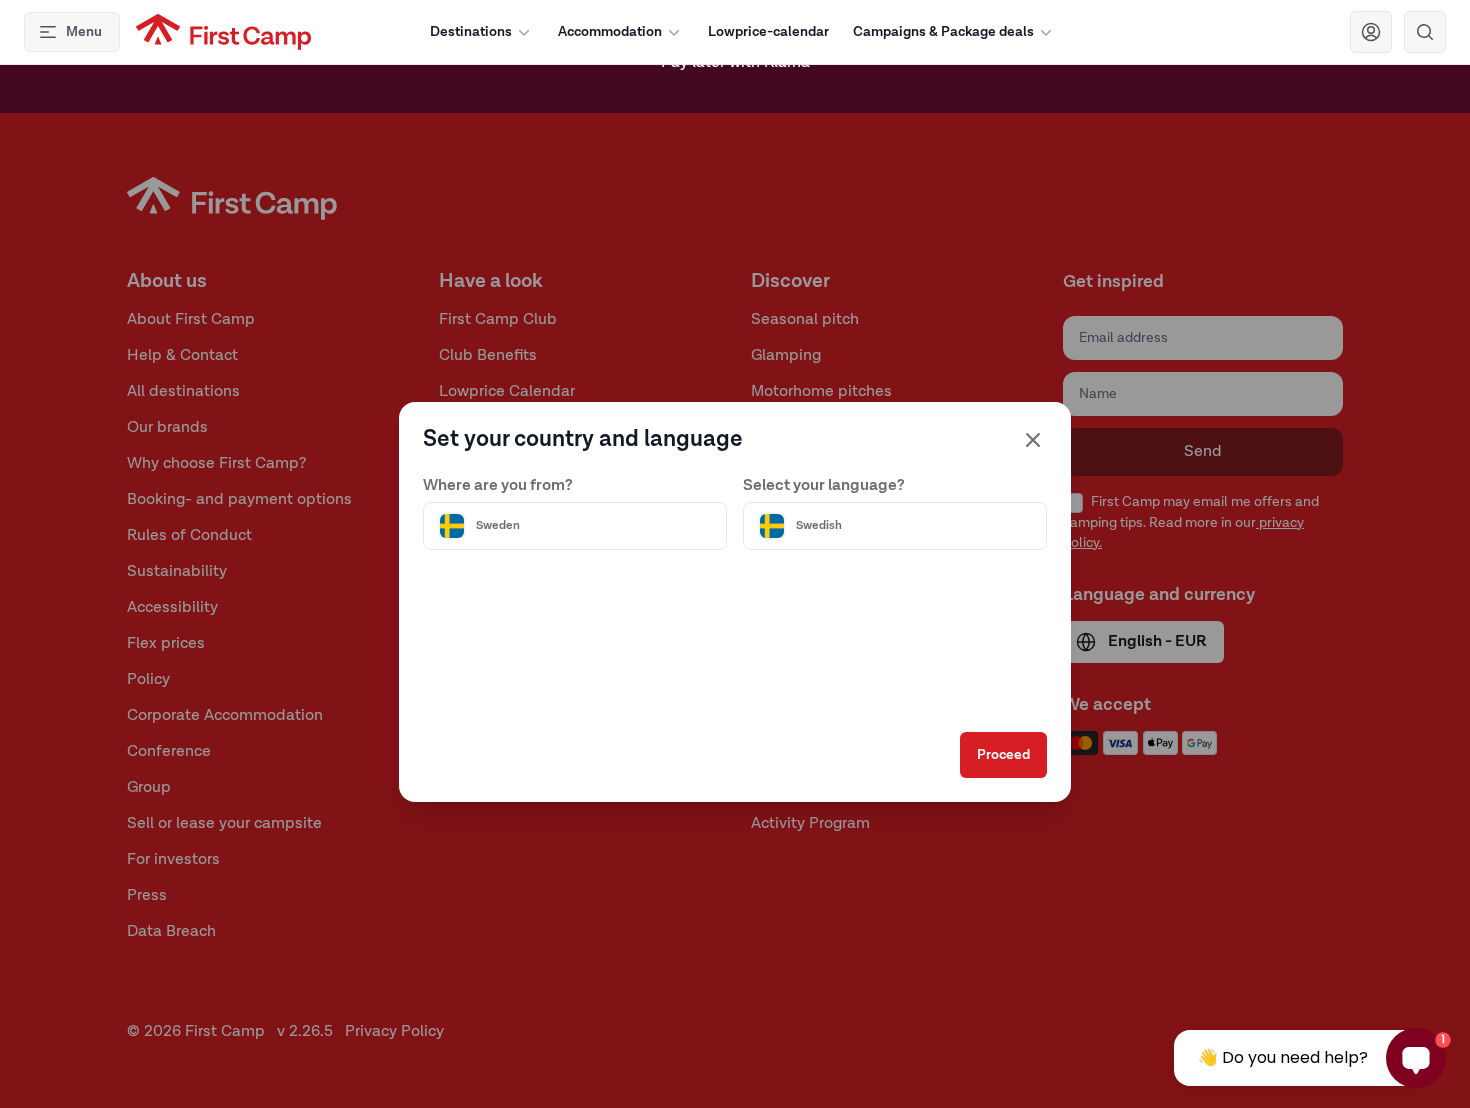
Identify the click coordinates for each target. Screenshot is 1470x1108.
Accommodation (610, 32)
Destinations (471, 32)
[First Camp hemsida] (223, 32)
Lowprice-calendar (768, 32)
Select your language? (824, 486)
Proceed (1003, 755)
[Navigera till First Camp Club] (1371, 32)
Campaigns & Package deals (943, 32)
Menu (84, 32)
